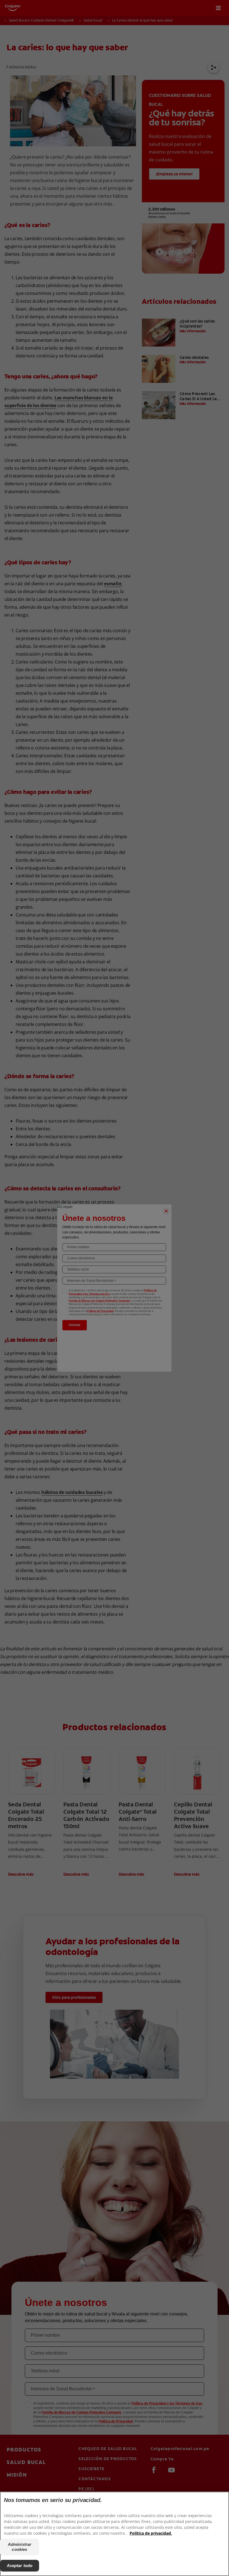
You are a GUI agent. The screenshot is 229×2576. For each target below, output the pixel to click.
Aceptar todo (20, 2566)
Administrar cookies (20, 2547)
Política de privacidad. (151, 2533)
